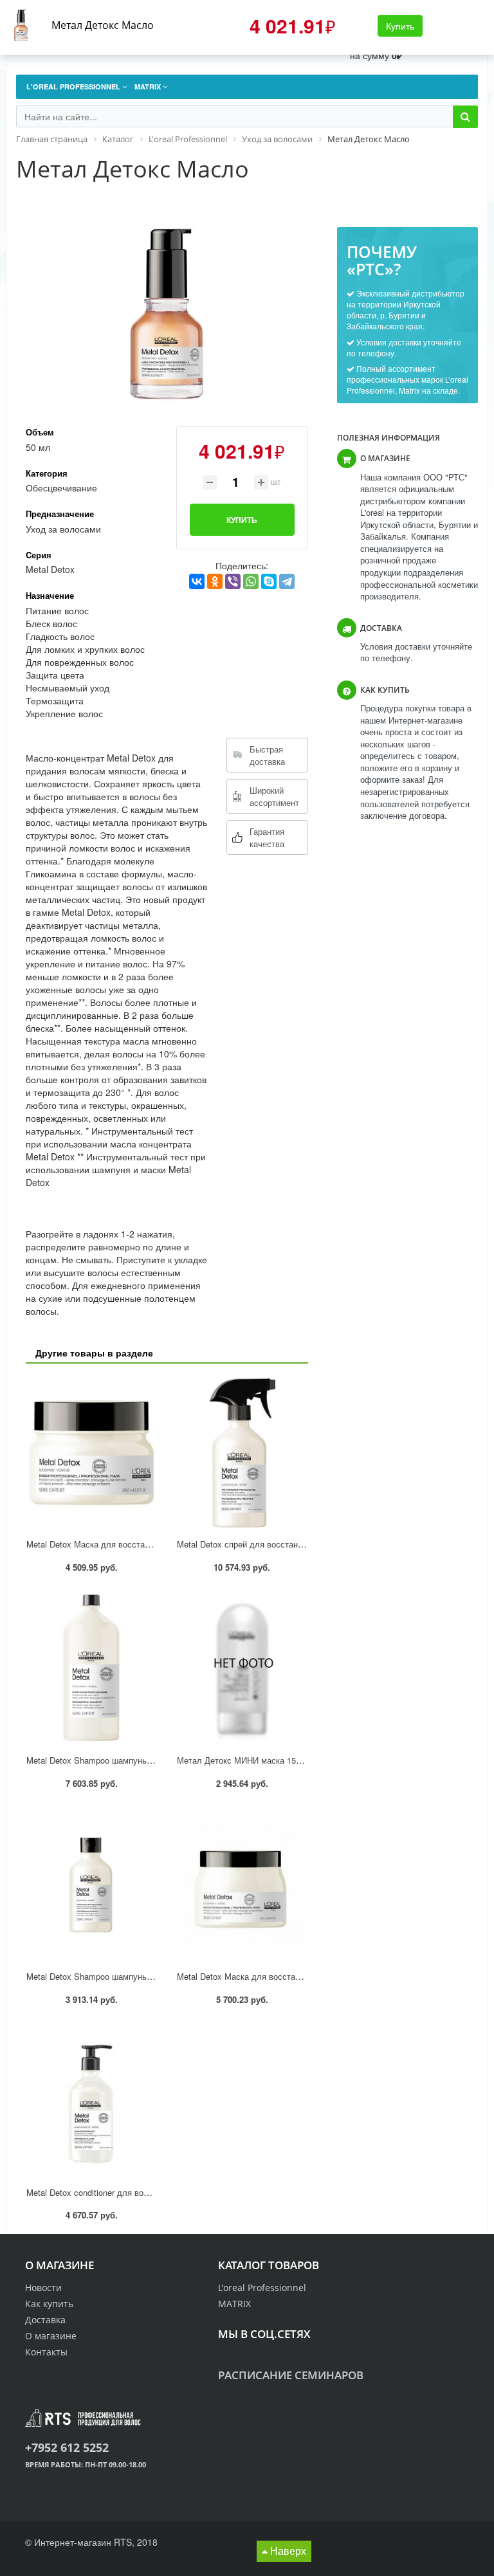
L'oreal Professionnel (262, 2288)
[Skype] (269, 581)
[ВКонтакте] (197, 581)
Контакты (46, 2352)
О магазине (51, 2336)
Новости (43, 2288)
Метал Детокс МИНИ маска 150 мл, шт (253, 1760)
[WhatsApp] (251, 581)
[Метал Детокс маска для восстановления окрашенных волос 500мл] (242, 1884)
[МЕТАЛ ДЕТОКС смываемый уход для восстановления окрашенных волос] (91, 2100)
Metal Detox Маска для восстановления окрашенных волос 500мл (306, 1976)
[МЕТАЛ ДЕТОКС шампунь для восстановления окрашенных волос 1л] (91, 1669)
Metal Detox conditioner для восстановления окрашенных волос (150, 2192)
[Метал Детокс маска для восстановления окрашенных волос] (91, 1453)
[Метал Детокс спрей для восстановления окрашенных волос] (242, 1453)
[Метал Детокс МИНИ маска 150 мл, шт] (242, 1669)
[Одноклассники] (215, 581)
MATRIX (234, 2304)
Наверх (287, 2551)
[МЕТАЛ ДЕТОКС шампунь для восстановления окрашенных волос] (91, 1884)
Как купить (49, 2304)
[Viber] (233, 581)
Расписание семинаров (291, 2375)
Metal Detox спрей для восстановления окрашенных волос (291, 1544)
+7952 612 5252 (67, 2447)
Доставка (45, 2320)
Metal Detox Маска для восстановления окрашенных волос (142, 1544)
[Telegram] (287, 581)
